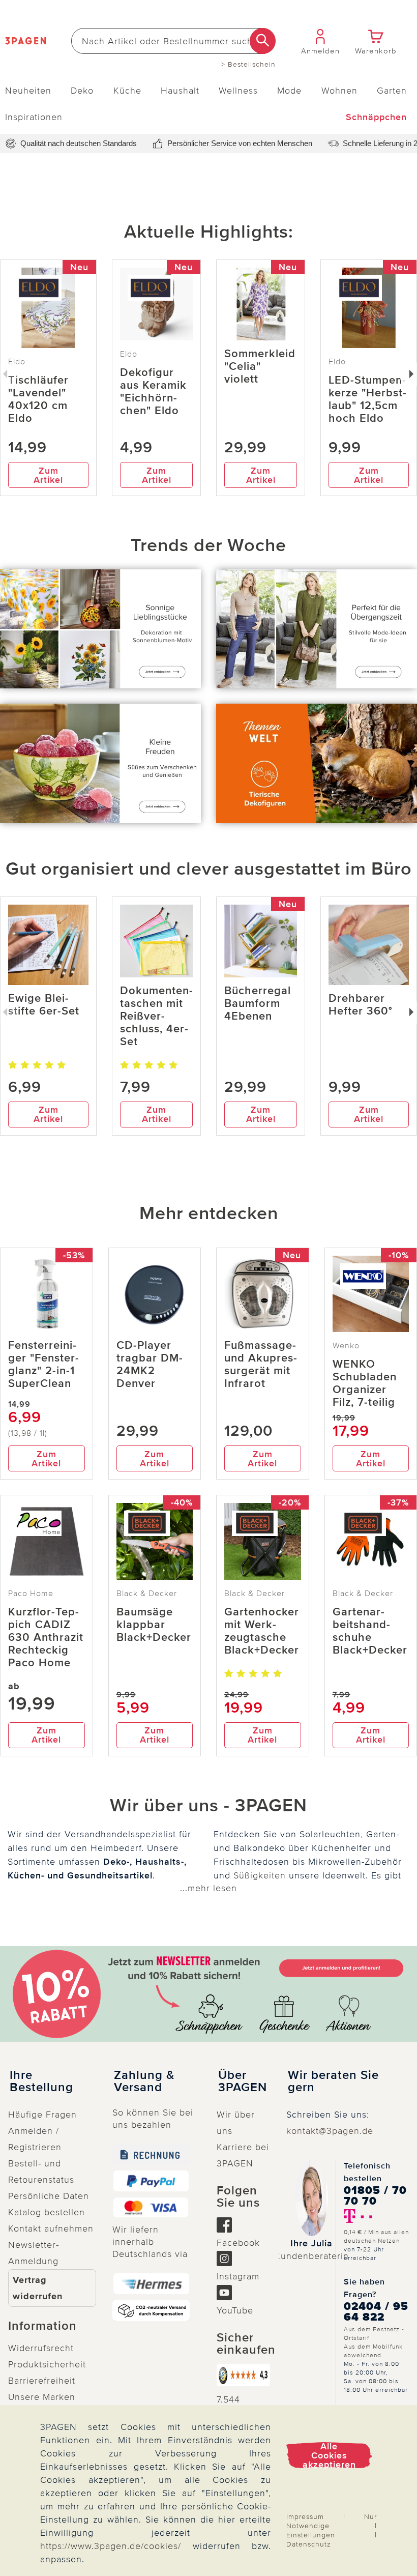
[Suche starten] (263, 41)
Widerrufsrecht (41, 2348)
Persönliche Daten (49, 2196)
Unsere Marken (42, 2397)
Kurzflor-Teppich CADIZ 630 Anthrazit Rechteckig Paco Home (46, 1638)
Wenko (346, 1346)
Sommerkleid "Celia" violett (260, 367)
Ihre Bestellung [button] (41, 2081)
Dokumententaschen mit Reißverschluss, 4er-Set (156, 1016)
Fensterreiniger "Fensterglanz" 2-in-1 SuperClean (43, 1365)
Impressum (305, 2517)
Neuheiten (28, 91)
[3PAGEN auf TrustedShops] (243, 2375)
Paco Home (31, 1594)
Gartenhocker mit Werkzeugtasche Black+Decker (262, 1631)
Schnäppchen (376, 117)
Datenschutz (309, 2544)
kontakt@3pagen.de (330, 2131)
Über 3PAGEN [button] (243, 2081)
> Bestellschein (248, 65)
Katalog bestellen (47, 2212)
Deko (82, 91)
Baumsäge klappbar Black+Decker (154, 1625)
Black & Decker (147, 1594)
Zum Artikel (48, 475)
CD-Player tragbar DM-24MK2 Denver (150, 1365)
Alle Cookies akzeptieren (329, 2455)
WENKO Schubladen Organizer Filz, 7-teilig (365, 1383)
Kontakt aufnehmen (51, 2228)
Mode (289, 91)
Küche (127, 91)
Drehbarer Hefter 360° (361, 1005)
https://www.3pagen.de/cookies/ (111, 2546)
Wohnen (339, 91)
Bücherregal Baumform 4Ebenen (258, 1004)
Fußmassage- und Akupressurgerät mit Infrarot (261, 1365)
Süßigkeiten (260, 1875)
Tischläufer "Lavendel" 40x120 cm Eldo (38, 399)
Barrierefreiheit (42, 2381)
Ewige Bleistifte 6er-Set (44, 1005)
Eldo (129, 354)
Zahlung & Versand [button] (144, 2081)
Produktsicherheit (47, 2364)
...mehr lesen (208, 1888)
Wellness (238, 91)
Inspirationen (34, 117)
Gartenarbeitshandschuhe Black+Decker (370, 1631)
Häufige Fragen (42, 2115)
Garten (392, 91)
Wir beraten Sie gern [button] (333, 2081)
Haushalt (180, 91)
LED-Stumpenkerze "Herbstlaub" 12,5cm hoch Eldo (367, 399)
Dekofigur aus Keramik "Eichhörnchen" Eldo (153, 392)
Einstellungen (311, 2535)
